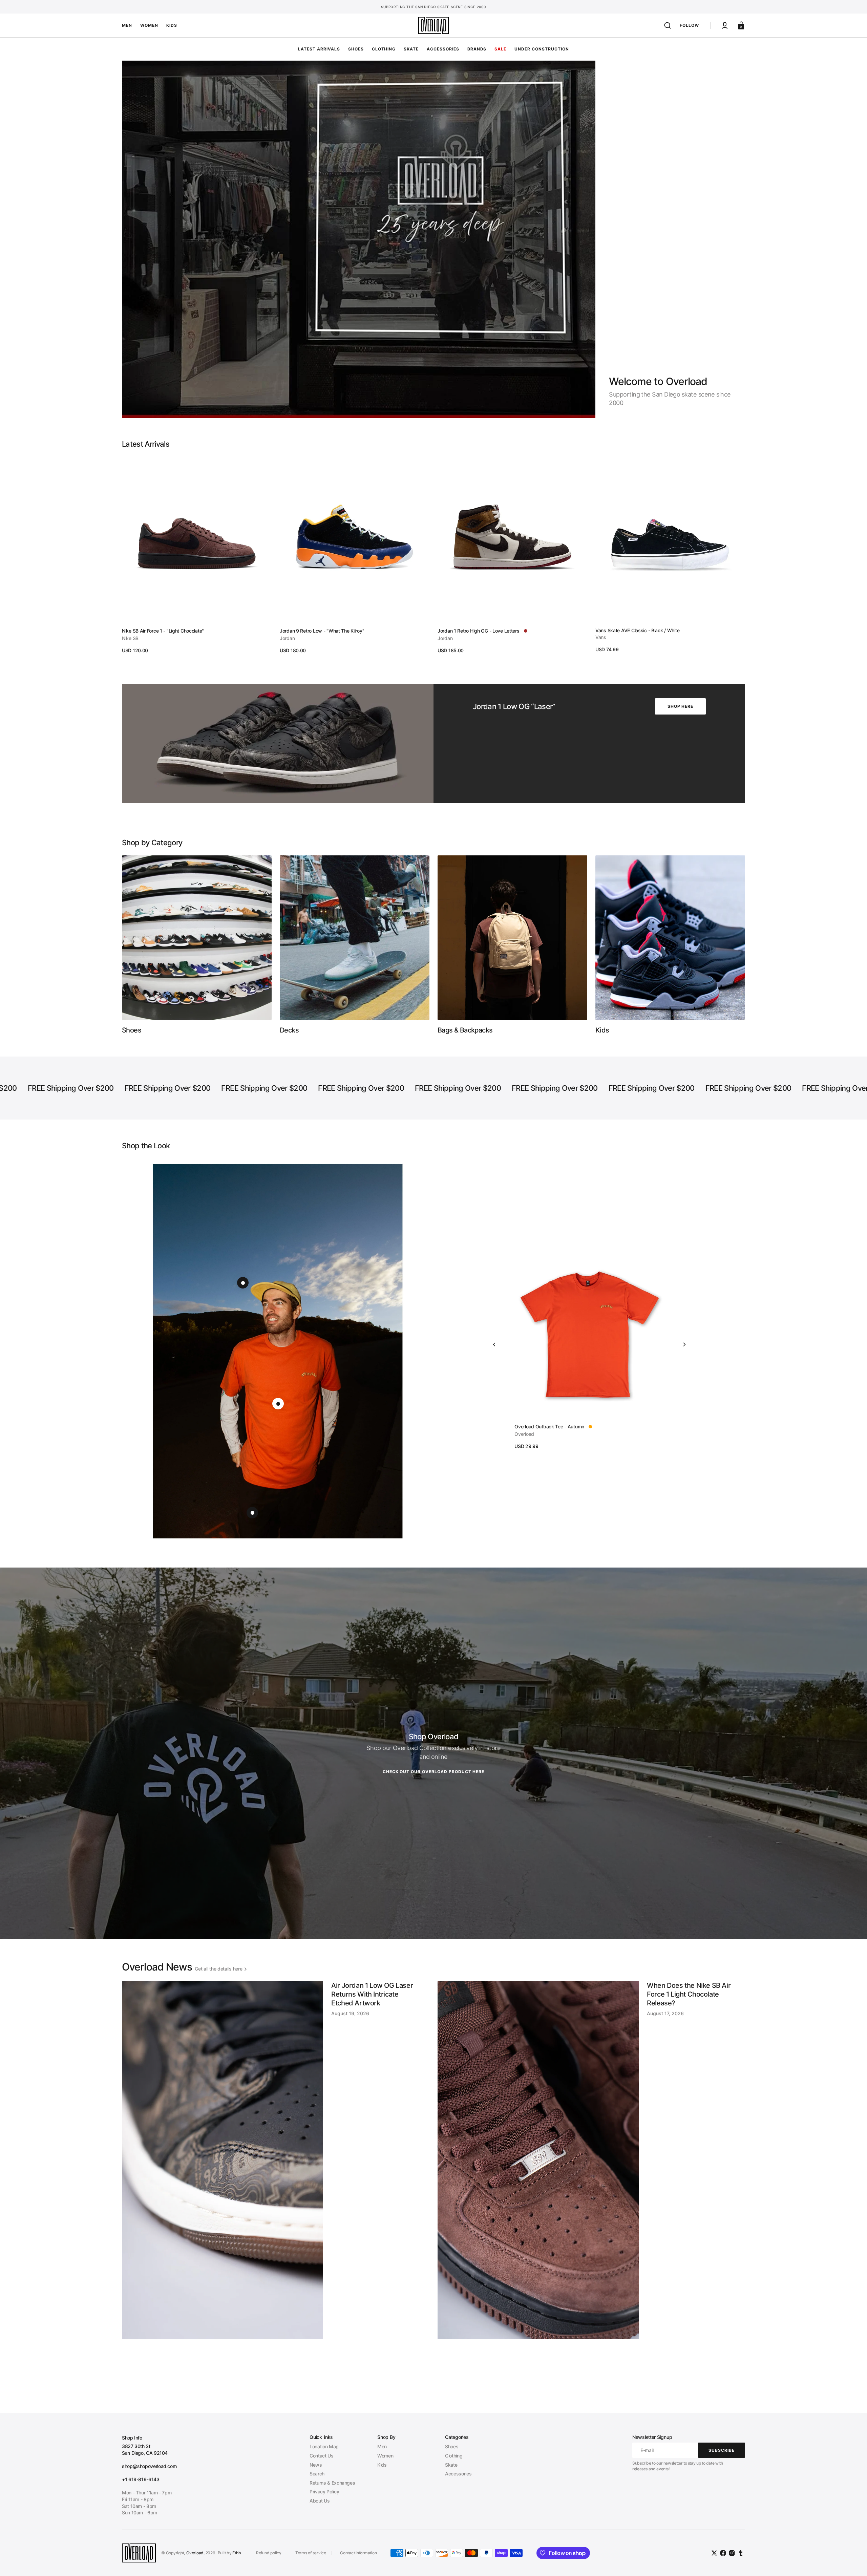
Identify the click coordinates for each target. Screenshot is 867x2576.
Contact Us (321, 2456)
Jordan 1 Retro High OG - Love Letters (479, 631)
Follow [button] (689, 25)
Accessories (458, 2474)
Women (385, 2456)
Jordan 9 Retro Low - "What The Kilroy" (322, 631)
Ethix (237, 2553)
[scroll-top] (853, 2562)
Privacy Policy (324, 2492)
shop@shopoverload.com (149, 2466)
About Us (320, 2501)
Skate (451, 2465)
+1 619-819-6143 (141, 2479)
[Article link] (276, 2186)
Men (382, 2446)
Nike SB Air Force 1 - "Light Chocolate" (163, 631)
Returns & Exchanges (332, 2483)
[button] (668, 25)
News (316, 2465)
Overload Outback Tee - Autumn (551, 1427)
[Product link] (197, 555)
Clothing (454, 2456)
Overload (195, 2553)
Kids (382, 2465)
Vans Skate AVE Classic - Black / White (637, 630)
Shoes (452, 2446)
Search (317, 2474)
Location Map (324, 2446)
